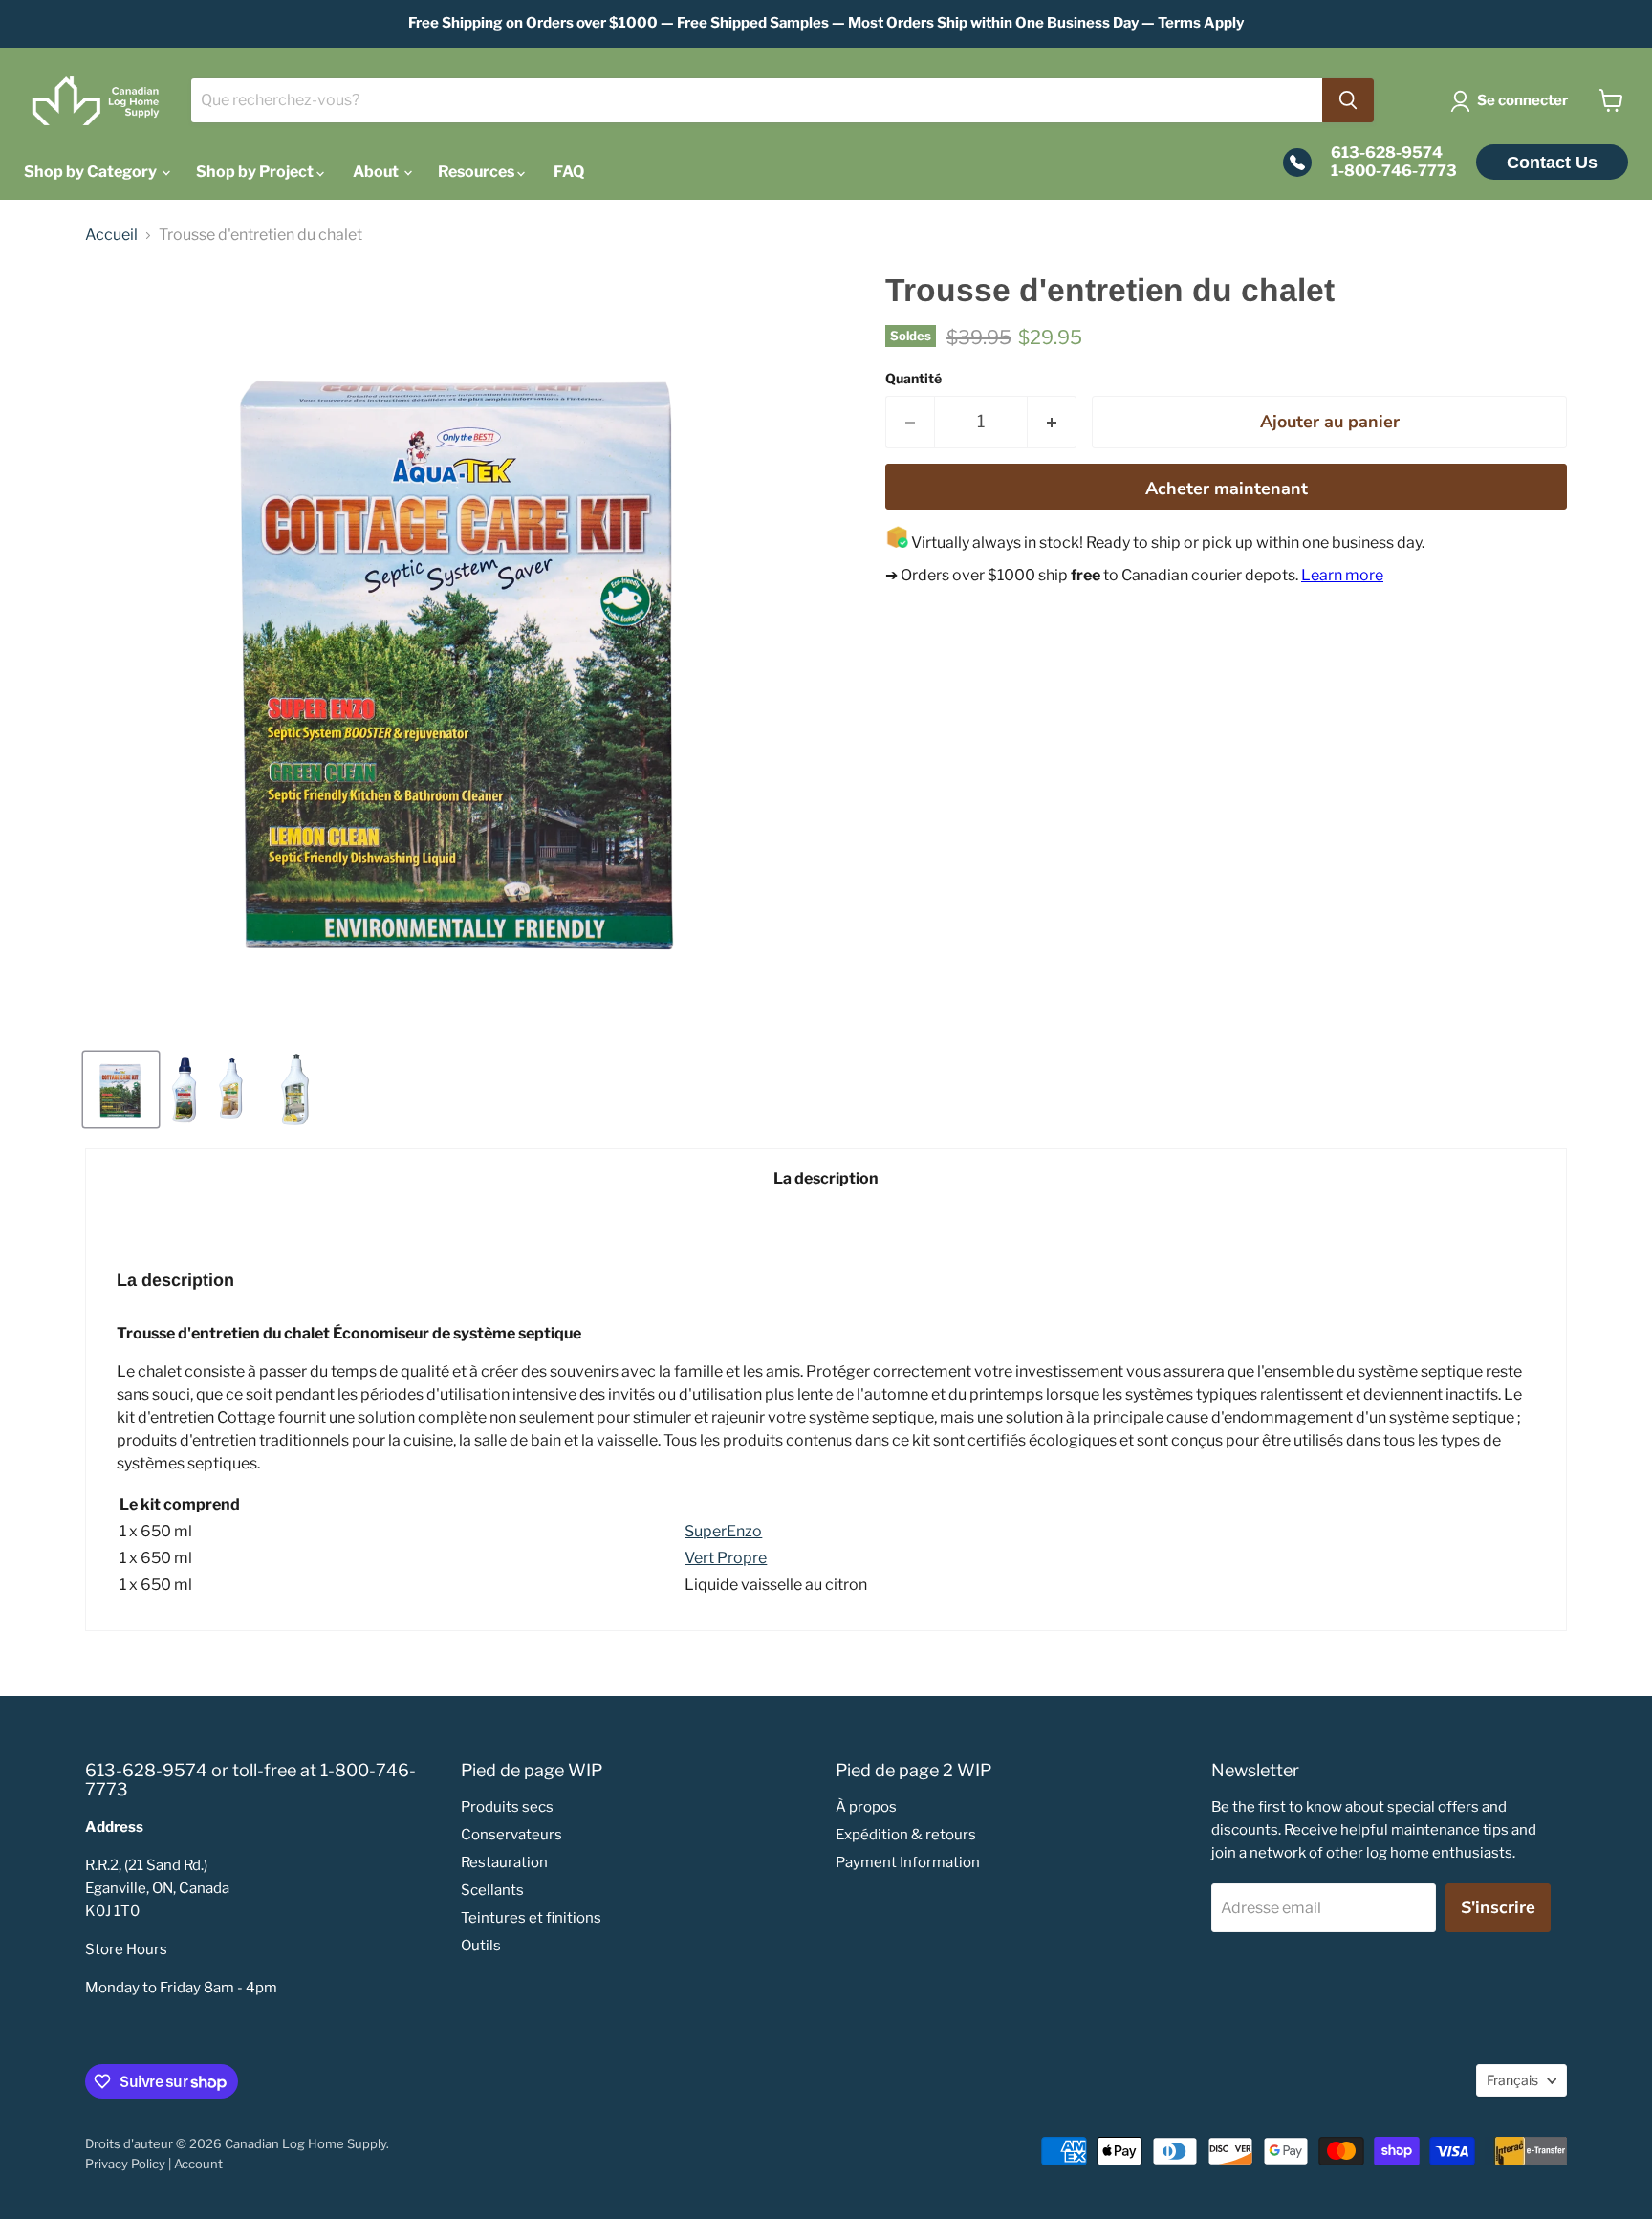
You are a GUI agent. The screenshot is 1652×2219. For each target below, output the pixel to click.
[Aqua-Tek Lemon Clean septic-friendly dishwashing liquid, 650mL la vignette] (295, 1089)
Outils (481, 1946)
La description (826, 1178)
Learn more (1342, 575)
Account (198, 2164)
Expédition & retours (906, 1835)
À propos (866, 1807)
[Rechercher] (1348, 100)
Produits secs (507, 1807)
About (377, 172)
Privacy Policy (125, 2164)
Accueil (111, 235)
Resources (478, 172)
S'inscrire (1498, 1907)
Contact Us (1552, 163)
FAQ (569, 172)
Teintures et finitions (531, 1918)
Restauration (504, 1862)
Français (1512, 2080)
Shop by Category (92, 172)
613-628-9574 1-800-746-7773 (1394, 162)
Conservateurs (511, 1835)
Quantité (913, 379)
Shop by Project (256, 172)
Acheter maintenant (1227, 489)
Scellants (492, 1890)
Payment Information (908, 1862)
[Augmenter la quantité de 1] (1052, 422)
